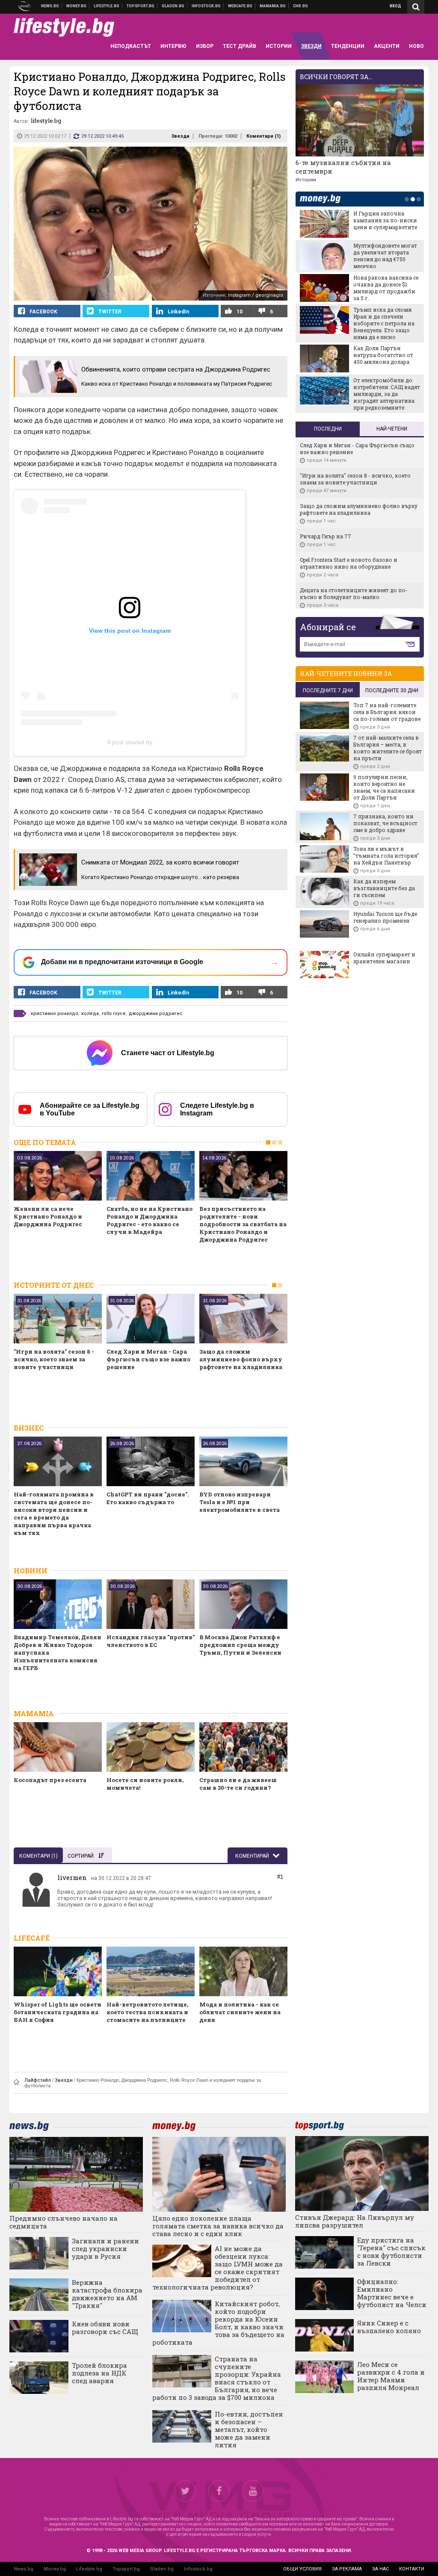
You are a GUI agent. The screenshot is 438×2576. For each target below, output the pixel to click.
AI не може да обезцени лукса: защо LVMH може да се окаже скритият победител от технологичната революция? (218, 2268)
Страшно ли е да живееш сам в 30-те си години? (238, 1784)
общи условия (302, 2569)
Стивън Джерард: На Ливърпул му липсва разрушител (355, 2221)
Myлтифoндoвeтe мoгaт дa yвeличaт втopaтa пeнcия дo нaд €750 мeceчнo (385, 256)
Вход (395, 6)
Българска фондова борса (206, 6)
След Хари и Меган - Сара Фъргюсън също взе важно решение (148, 1359)
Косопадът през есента (50, 1780)
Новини (50, 6)
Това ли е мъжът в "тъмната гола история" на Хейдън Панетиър (386, 856)
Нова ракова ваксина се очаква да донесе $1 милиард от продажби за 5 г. (386, 288)
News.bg (24, 2569)
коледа (90, 1014)
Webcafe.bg (240, 6)
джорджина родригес (156, 1014)
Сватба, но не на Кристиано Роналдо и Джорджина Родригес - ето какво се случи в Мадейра (149, 1220)
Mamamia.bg (273, 6)
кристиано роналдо (55, 1014)
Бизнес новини (77, 6)
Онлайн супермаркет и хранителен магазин (384, 958)
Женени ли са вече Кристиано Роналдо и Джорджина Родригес (48, 1216)
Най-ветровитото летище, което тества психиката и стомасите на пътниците (147, 2012)
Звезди (180, 136)
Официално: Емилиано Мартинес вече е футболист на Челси (392, 2293)
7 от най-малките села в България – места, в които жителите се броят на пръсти (388, 748)
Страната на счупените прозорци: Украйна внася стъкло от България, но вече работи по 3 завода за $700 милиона (217, 2378)
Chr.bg (300, 6)
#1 (280, 1877)
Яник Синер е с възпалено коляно (389, 2327)
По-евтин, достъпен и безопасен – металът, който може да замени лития (249, 2429)
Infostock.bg (198, 2569)
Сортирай (81, 1856)
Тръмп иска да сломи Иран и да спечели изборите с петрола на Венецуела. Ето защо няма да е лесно (384, 323)
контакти (412, 2569)
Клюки (107, 6)
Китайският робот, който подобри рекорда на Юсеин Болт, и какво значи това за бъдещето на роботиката (218, 2323)
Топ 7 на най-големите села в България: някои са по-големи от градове (387, 712)
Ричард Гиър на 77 (326, 536)
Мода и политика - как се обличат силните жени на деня (240, 2012)
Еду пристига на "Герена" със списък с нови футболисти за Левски (391, 2251)
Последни (328, 429)
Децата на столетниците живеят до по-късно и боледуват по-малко (354, 593)
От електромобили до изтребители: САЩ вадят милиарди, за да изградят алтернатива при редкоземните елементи (359, 397)
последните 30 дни (392, 690)
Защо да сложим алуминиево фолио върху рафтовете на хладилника (241, 1359)
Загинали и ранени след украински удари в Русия (105, 2248)
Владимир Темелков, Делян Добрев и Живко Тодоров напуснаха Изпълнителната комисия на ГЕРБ (58, 1652)
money (323, 199)
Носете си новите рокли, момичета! (145, 1784)
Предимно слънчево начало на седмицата (64, 2222)
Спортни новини (141, 6)
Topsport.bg (126, 2569)
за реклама (347, 2569)
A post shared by (130, 742)
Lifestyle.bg (89, 2569)
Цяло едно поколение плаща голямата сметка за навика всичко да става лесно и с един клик (218, 2226)
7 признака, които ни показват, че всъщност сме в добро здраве (385, 823)
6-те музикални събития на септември (343, 167)
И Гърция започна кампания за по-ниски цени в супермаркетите (385, 220)
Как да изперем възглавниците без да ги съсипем (384, 888)
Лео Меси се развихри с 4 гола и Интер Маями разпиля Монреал (391, 2376)
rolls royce (114, 1014)
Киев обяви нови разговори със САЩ (105, 2328)
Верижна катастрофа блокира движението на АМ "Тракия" (107, 2294)
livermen (72, 1877)
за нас (380, 2569)
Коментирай (253, 1856)
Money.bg (55, 2569)
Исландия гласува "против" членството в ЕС (151, 1641)
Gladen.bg (162, 2569)
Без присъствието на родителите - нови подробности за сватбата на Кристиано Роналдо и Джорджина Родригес (243, 1224)
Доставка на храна (173, 6)
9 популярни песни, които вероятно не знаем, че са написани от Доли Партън (384, 787)
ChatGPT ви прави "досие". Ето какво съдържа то (148, 1498)
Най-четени (392, 429)
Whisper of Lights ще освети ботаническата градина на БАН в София (58, 2012)
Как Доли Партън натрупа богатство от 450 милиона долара (383, 355)
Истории (306, 180)
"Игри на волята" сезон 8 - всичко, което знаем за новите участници (54, 1359)
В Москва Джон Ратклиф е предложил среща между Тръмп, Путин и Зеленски (240, 1645)
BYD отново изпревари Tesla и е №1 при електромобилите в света (240, 1502)
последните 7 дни (328, 690)
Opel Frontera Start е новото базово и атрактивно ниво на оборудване (349, 563)
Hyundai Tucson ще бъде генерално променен (385, 917)
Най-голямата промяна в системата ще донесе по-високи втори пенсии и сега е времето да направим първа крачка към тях (54, 1514)
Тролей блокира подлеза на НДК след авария (99, 2373)
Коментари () (263, 136)
